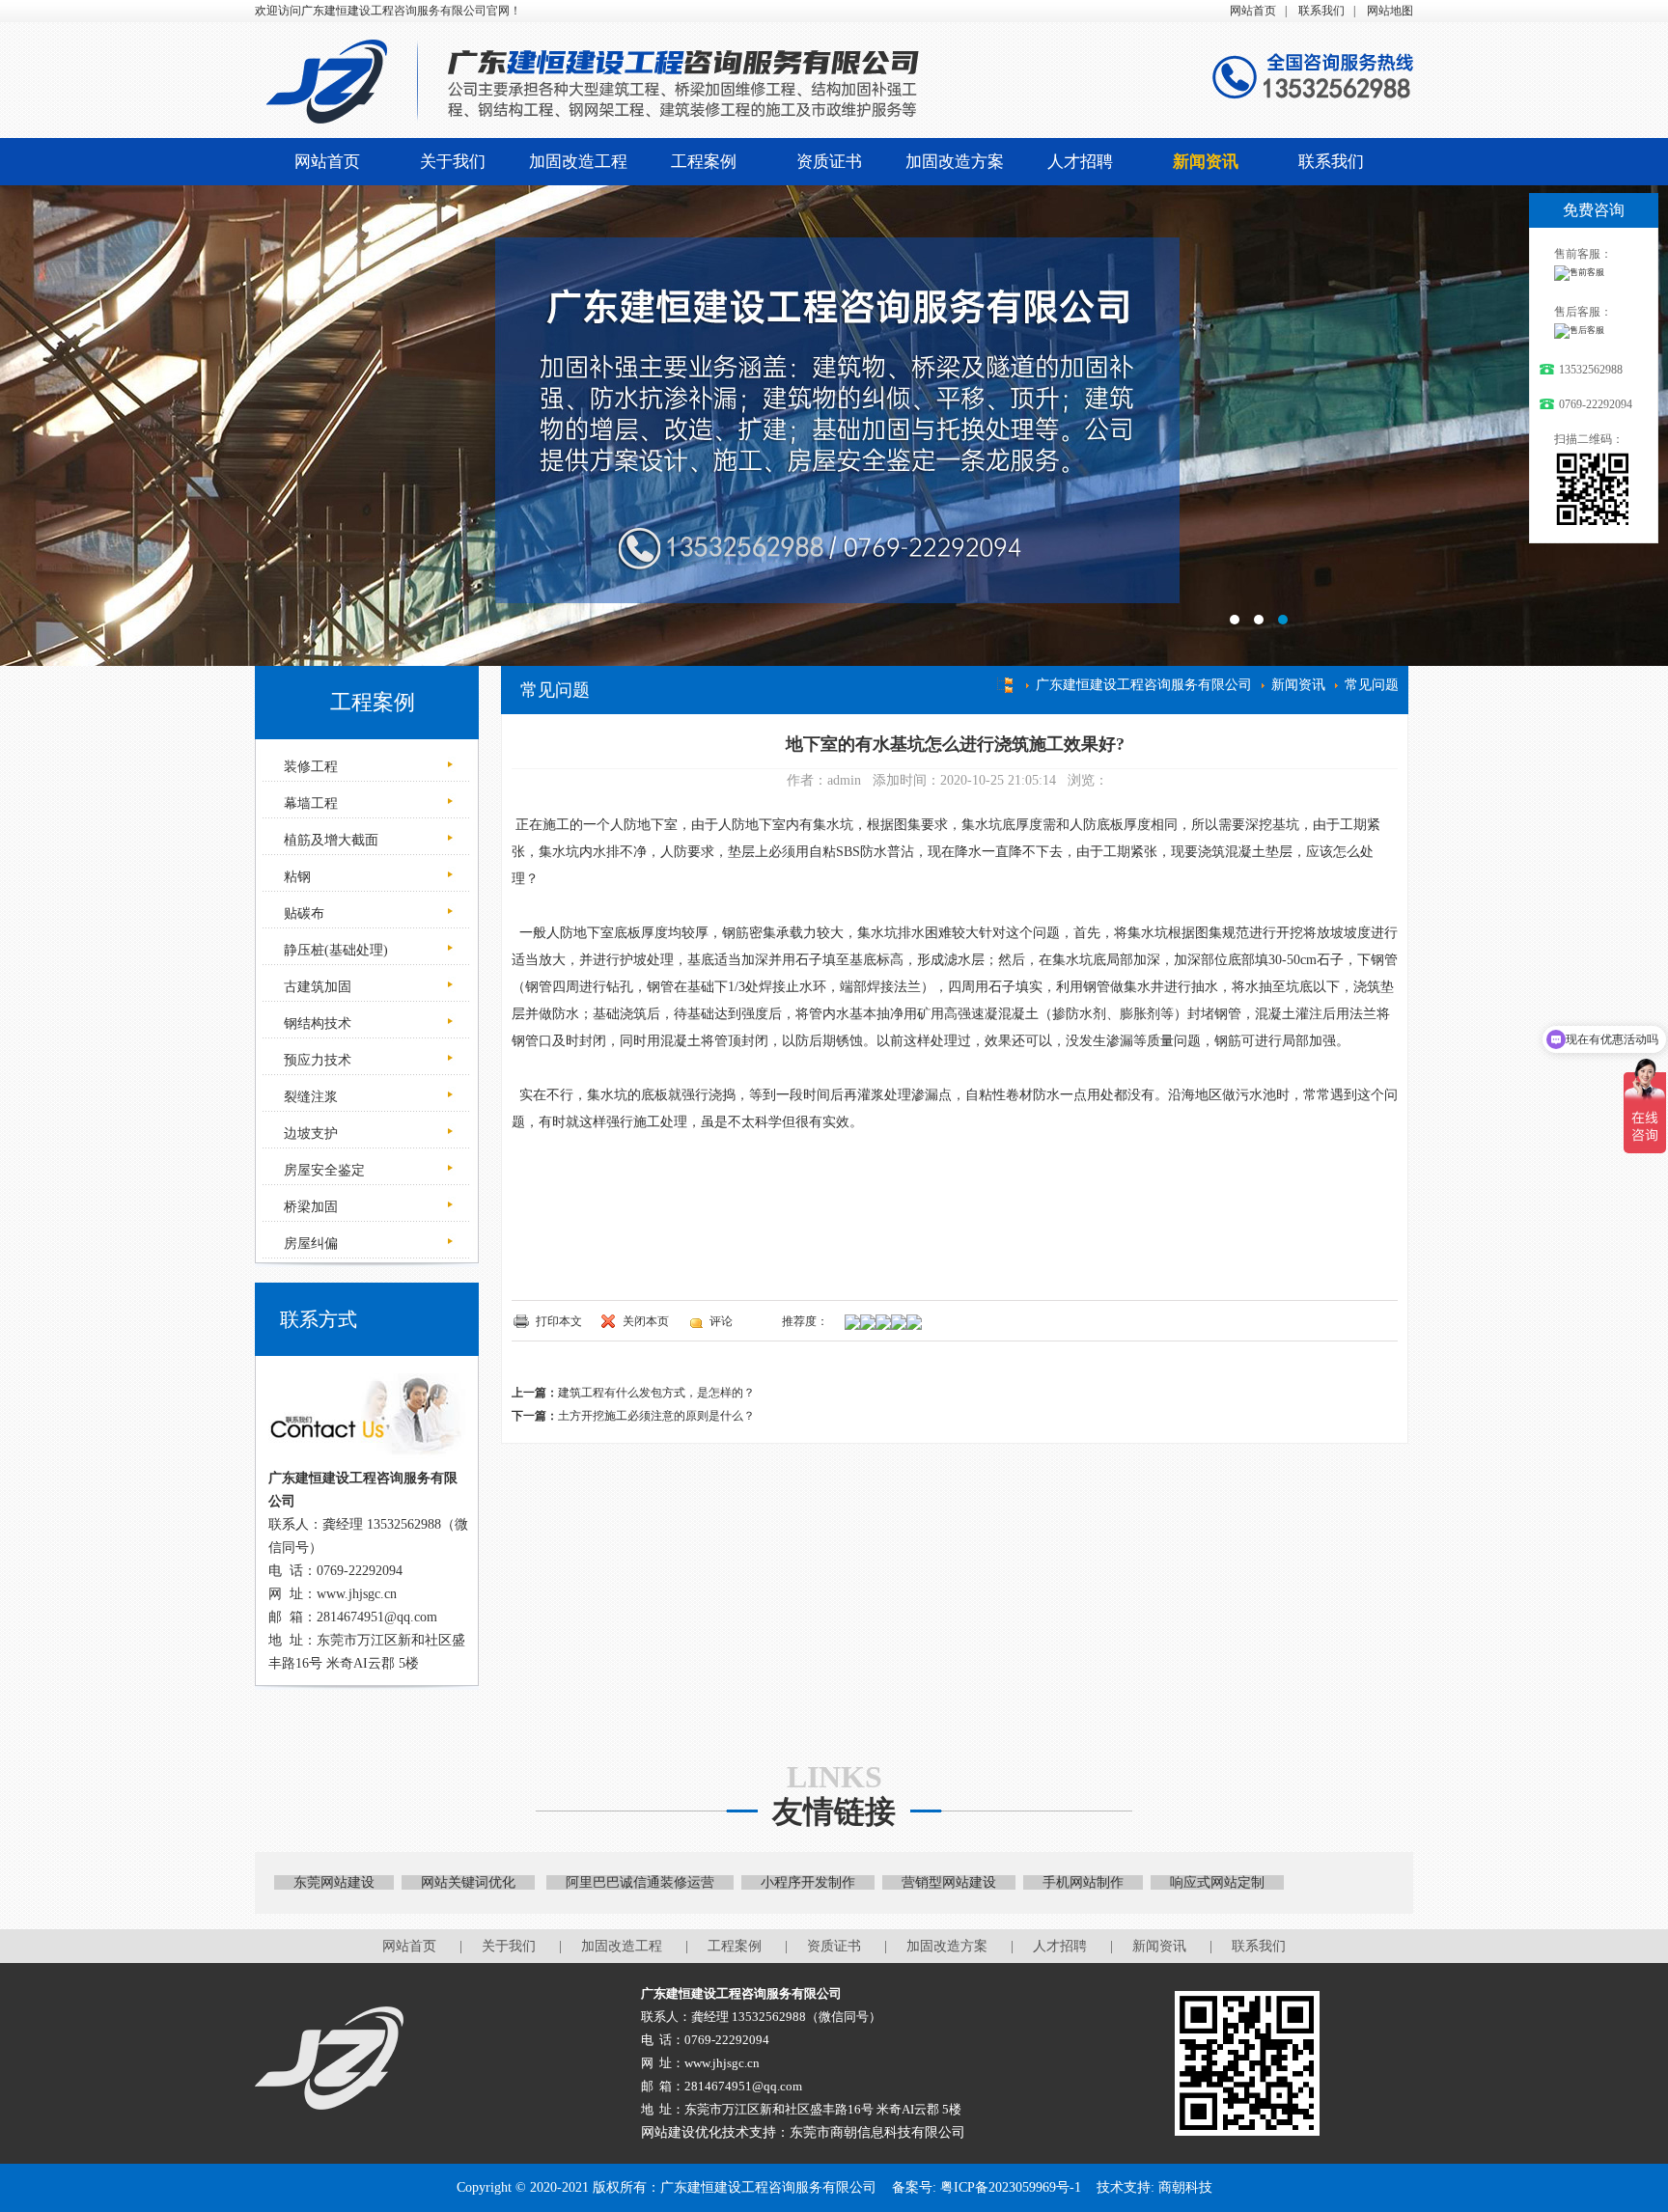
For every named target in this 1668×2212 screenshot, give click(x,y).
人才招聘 (1080, 162)
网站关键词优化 (468, 1882)
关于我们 (453, 162)
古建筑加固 (316, 987)
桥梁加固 (309, 1207)
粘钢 (295, 877)
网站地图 (1390, 11)
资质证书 (829, 162)
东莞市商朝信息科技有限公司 (877, 2132)
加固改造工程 (578, 162)
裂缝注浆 (309, 1097)
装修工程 (309, 767)
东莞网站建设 (334, 1882)
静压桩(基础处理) (334, 950)
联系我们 (1321, 11)
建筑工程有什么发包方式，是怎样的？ (656, 1393)
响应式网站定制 (1217, 1882)
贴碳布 (302, 913)
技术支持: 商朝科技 (1154, 2187)
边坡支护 (309, 1134)
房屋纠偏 (309, 1244)
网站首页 (1253, 11)
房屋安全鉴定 (322, 1170)
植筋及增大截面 (329, 840)
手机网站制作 (1083, 1882)
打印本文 (559, 1321)
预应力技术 (316, 1060)
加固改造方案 (955, 162)
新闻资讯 (1206, 162)
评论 (721, 1321)
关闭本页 (646, 1321)
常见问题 (1372, 685)
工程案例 (704, 162)
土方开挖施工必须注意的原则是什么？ (656, 1416)
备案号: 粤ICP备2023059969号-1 (987, 2187)
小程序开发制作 (808, 1882)
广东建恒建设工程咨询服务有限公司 (1144, 685)
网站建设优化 (681, 2132)
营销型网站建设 (949, 1882)
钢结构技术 (316, 1023)
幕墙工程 (309, 803)
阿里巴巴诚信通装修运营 (640, 1882)
